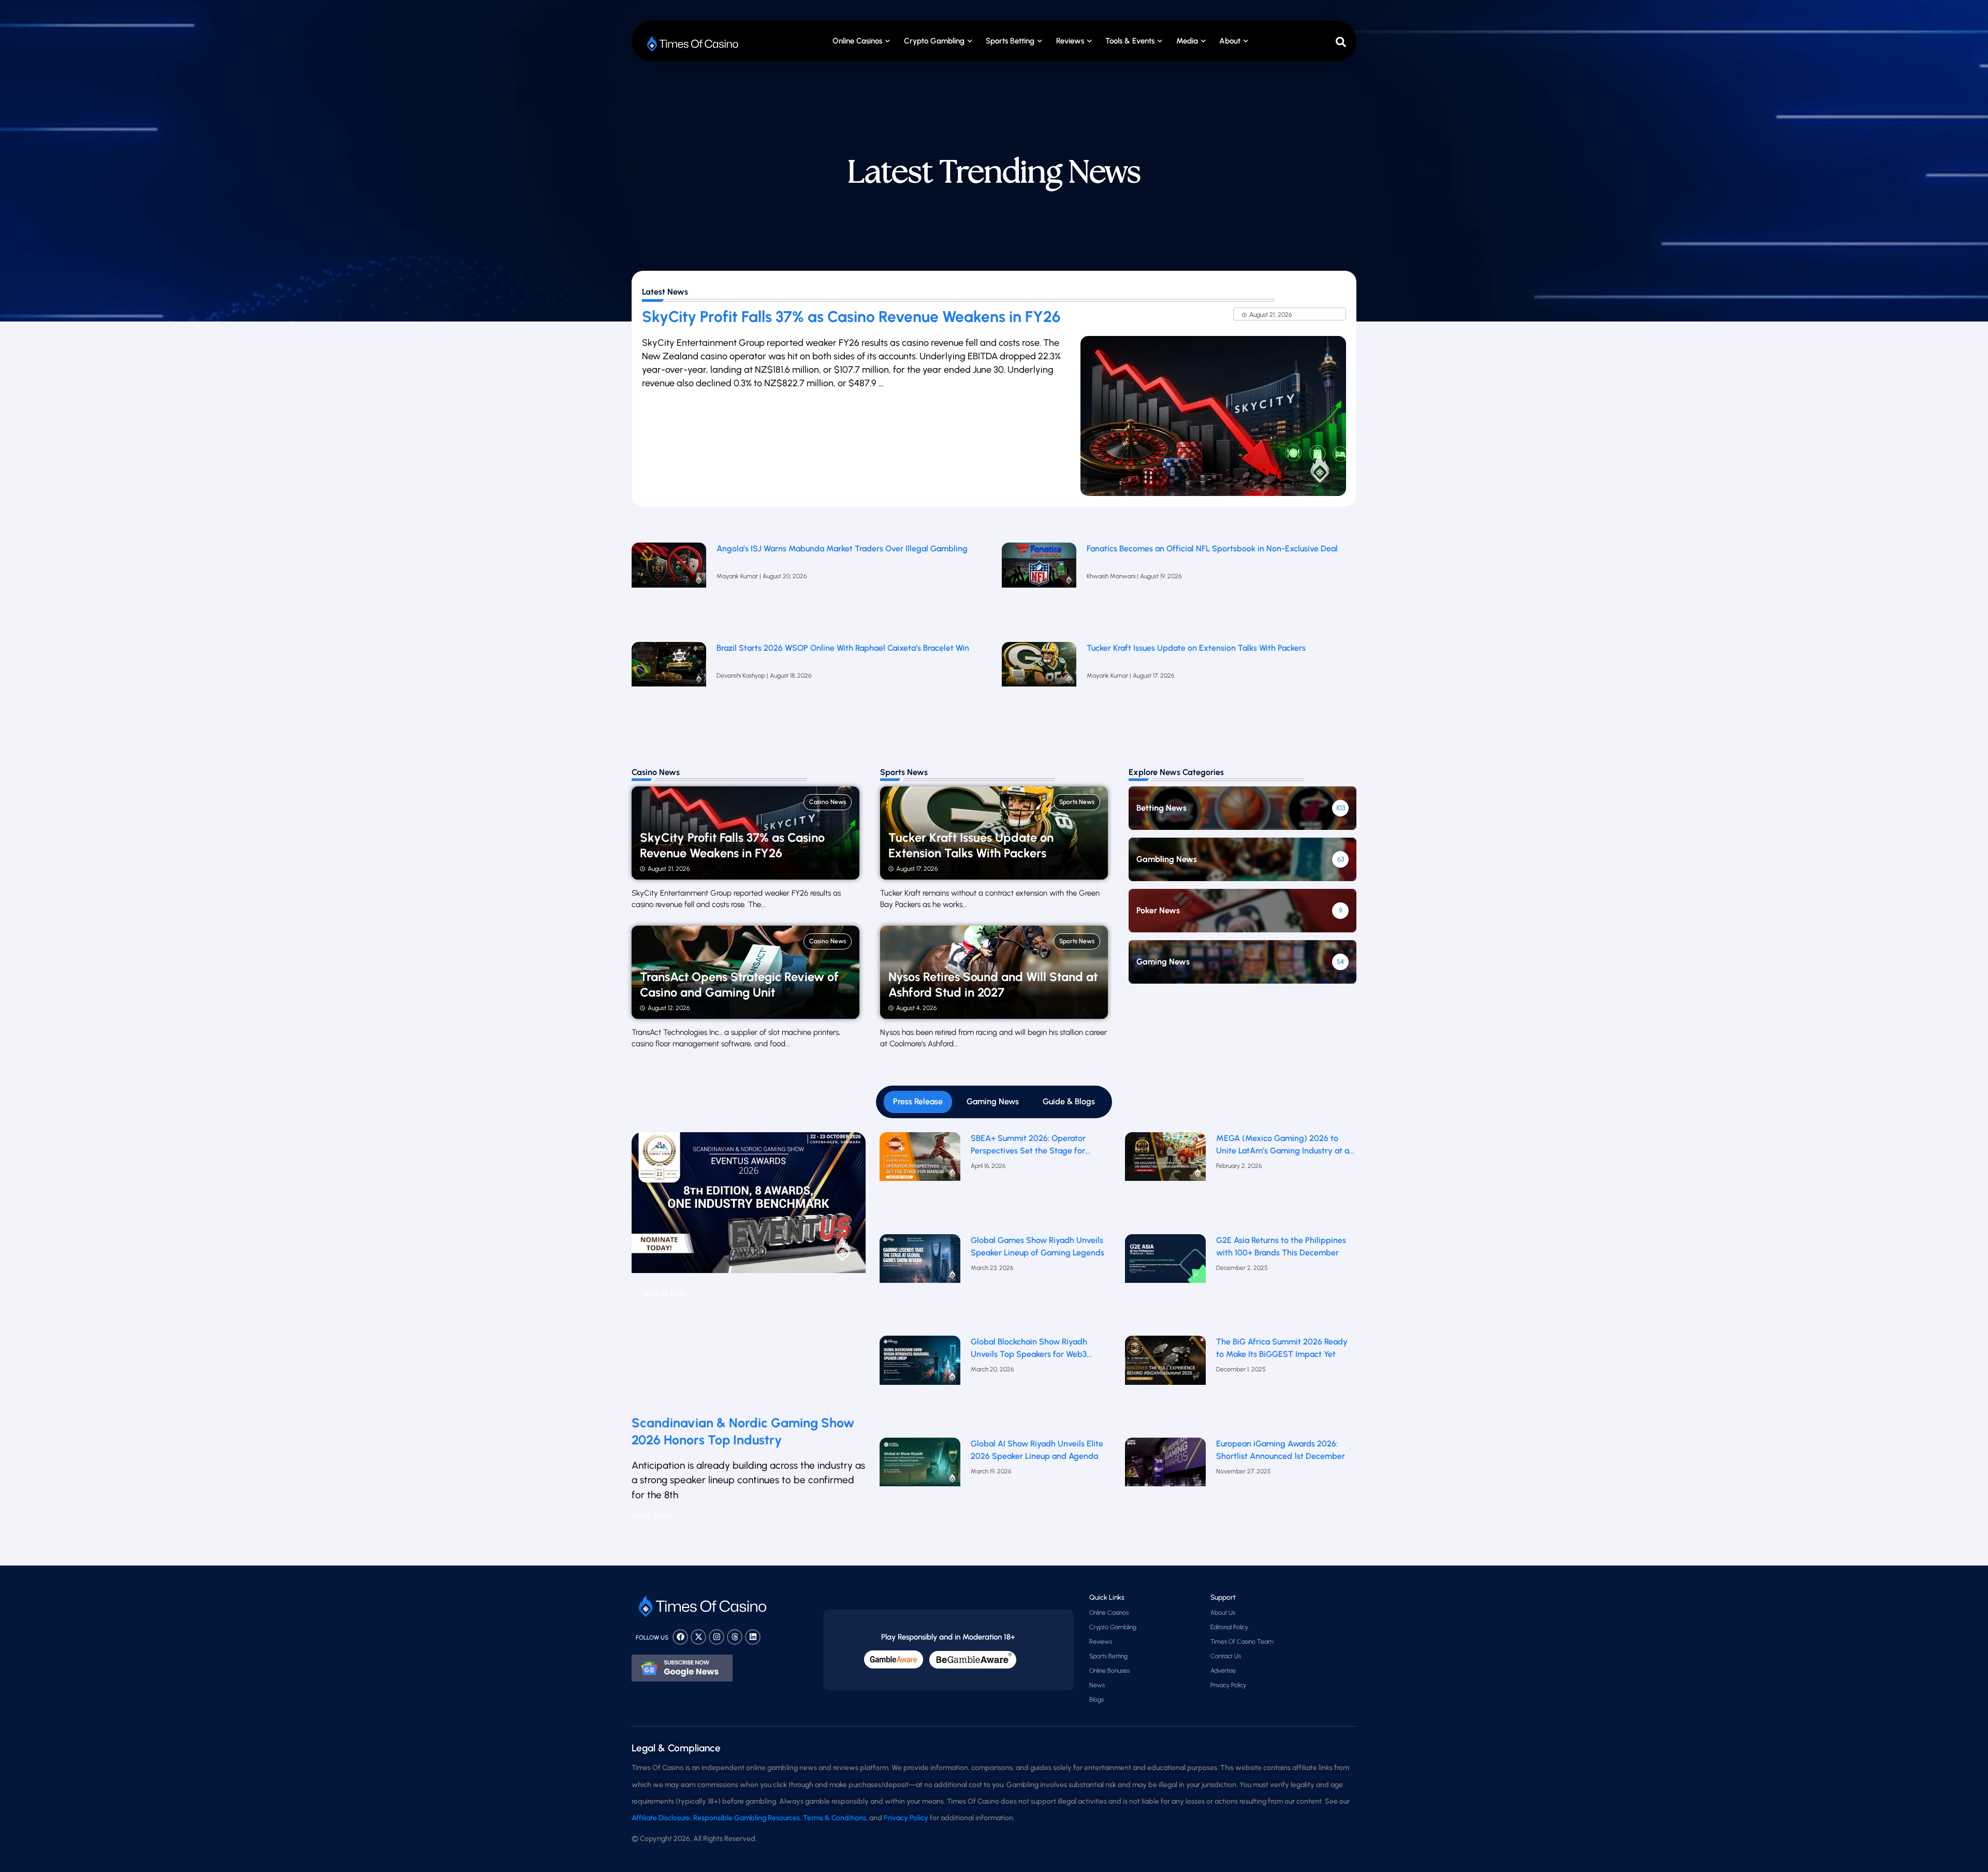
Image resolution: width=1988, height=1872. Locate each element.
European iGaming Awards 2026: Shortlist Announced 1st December (1281, 1450)
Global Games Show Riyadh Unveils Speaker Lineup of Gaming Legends (1037, 1246)
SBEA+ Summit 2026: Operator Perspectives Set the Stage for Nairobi (1028, 1145)
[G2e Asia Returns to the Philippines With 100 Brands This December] (1166, 1283)
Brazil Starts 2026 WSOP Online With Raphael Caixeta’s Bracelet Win (843, 648)
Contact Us (1226, 1656)
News (1097, 1685)
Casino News (828, 802)
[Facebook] (680, 1637)
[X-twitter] (698, 1637)
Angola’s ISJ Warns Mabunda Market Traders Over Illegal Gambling (842, 549)
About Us (1223, 1613)
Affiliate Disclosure (661, 1818)
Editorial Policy (1229, 1627)
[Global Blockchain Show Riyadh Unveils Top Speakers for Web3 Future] (920, 1384)
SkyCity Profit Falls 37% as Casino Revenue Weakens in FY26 (851, 317)
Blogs (1097, 1700)
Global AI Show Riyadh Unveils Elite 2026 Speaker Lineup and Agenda (1037, 1450)
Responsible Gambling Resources (747, 1818)
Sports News (1077, 802)
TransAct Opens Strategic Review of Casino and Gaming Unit (739, 985)
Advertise (1223, 1671)
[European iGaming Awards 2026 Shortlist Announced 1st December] (1166, 1486)
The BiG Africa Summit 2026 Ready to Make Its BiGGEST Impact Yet (1282, 1348)
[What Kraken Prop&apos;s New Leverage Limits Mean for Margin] (669, 686)
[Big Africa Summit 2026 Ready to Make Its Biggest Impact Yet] (1166, 1384)
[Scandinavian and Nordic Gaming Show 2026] (749, 1269)
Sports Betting (1010, 41)
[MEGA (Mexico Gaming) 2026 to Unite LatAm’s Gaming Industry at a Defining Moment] (1166, 1181)
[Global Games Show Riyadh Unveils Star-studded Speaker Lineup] (920, 1283)
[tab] (918, 1102)
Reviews (1101, 1642)
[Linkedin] (753, 1637)
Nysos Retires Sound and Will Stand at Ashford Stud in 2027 (993, 985)
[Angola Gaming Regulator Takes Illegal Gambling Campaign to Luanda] (669, 587)
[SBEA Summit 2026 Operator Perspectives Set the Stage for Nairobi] (920, 1181)
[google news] (682, 1668)
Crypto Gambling (934, 41)
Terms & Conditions (835, 1818)
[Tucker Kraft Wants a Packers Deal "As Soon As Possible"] (1039, 686)
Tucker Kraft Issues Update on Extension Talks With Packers (1197, 648)
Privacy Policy (1228, 1685)
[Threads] (735, 1637)
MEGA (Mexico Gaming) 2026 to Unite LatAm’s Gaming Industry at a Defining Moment (1283, 1145)
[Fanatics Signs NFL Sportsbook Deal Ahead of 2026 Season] (1039, 587)
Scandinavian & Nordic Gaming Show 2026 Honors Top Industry (743, 1431)
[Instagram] (717, 1637)
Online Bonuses (1109, 1671)
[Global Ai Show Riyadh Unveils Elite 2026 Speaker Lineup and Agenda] (920, 1486)
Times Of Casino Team (1242, 1642)
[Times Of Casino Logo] (694, 44)
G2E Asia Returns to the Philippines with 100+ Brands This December (1281, 1246)
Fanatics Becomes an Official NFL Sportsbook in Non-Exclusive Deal (1212, 549)
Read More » (655, 1516)
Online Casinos (857, 41)
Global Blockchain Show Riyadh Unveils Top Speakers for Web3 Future (1029, 1349)
